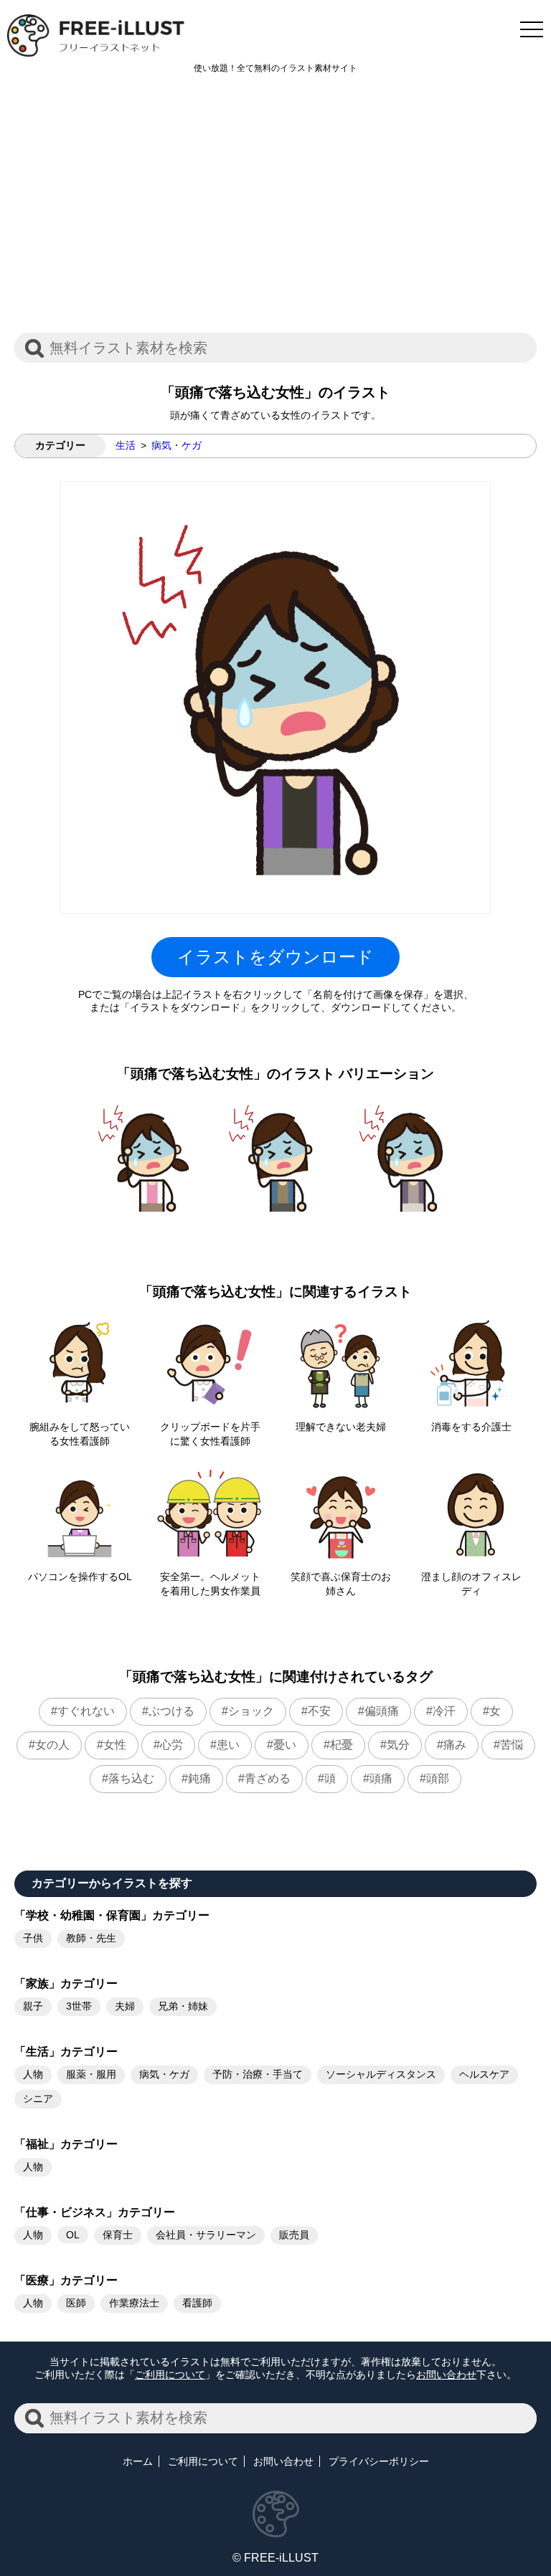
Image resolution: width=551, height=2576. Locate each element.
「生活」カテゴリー (66, 2052)
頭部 (438, 1778)
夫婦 (125, 2006)
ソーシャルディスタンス (381, 2074)
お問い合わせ (446, 2375)
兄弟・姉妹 (183, 2006)
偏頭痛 (382, 1711)
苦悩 (512, 1745)
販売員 (294, 2235)
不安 (319, 1711)
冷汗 (444, 1711)
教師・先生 (91, 1938)
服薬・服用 (91, 2074)
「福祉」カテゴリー (66, 2144)
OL (73, 2235)
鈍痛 (199, 1778)
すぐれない (86, 1711)
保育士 (118, 2235)
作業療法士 (134, 2303)
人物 (33, 2074)
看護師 (197, 2303)
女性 (115, 1745)
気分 (398, 1745)
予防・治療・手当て (258, 2074)
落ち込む (131, 1778)
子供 (33, 1938)
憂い (285, 1745)
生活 (126, 445)
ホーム (138, 2461)
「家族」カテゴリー (66, 1983)
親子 (33, 2006)
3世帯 (79, 2006)
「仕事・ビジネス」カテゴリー (95, 2212)
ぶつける (171, 1711)
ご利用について (170, 2375)
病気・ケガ (176, 445)
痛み (455, 1745)
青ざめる (268, 1778)
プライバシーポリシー (379, 2461)
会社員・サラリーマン (206, 2235)
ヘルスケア (484, 2074)
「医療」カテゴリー (66, 2280)
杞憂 (342, 1745)
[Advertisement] (275, 211)
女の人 (52, 1745)
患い (228, 1745)
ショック (251, 1711)
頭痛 (381, 1778)
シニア (38, 2099)
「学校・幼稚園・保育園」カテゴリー (112, 1915)
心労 (171, 1745)
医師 (76, 2303)
